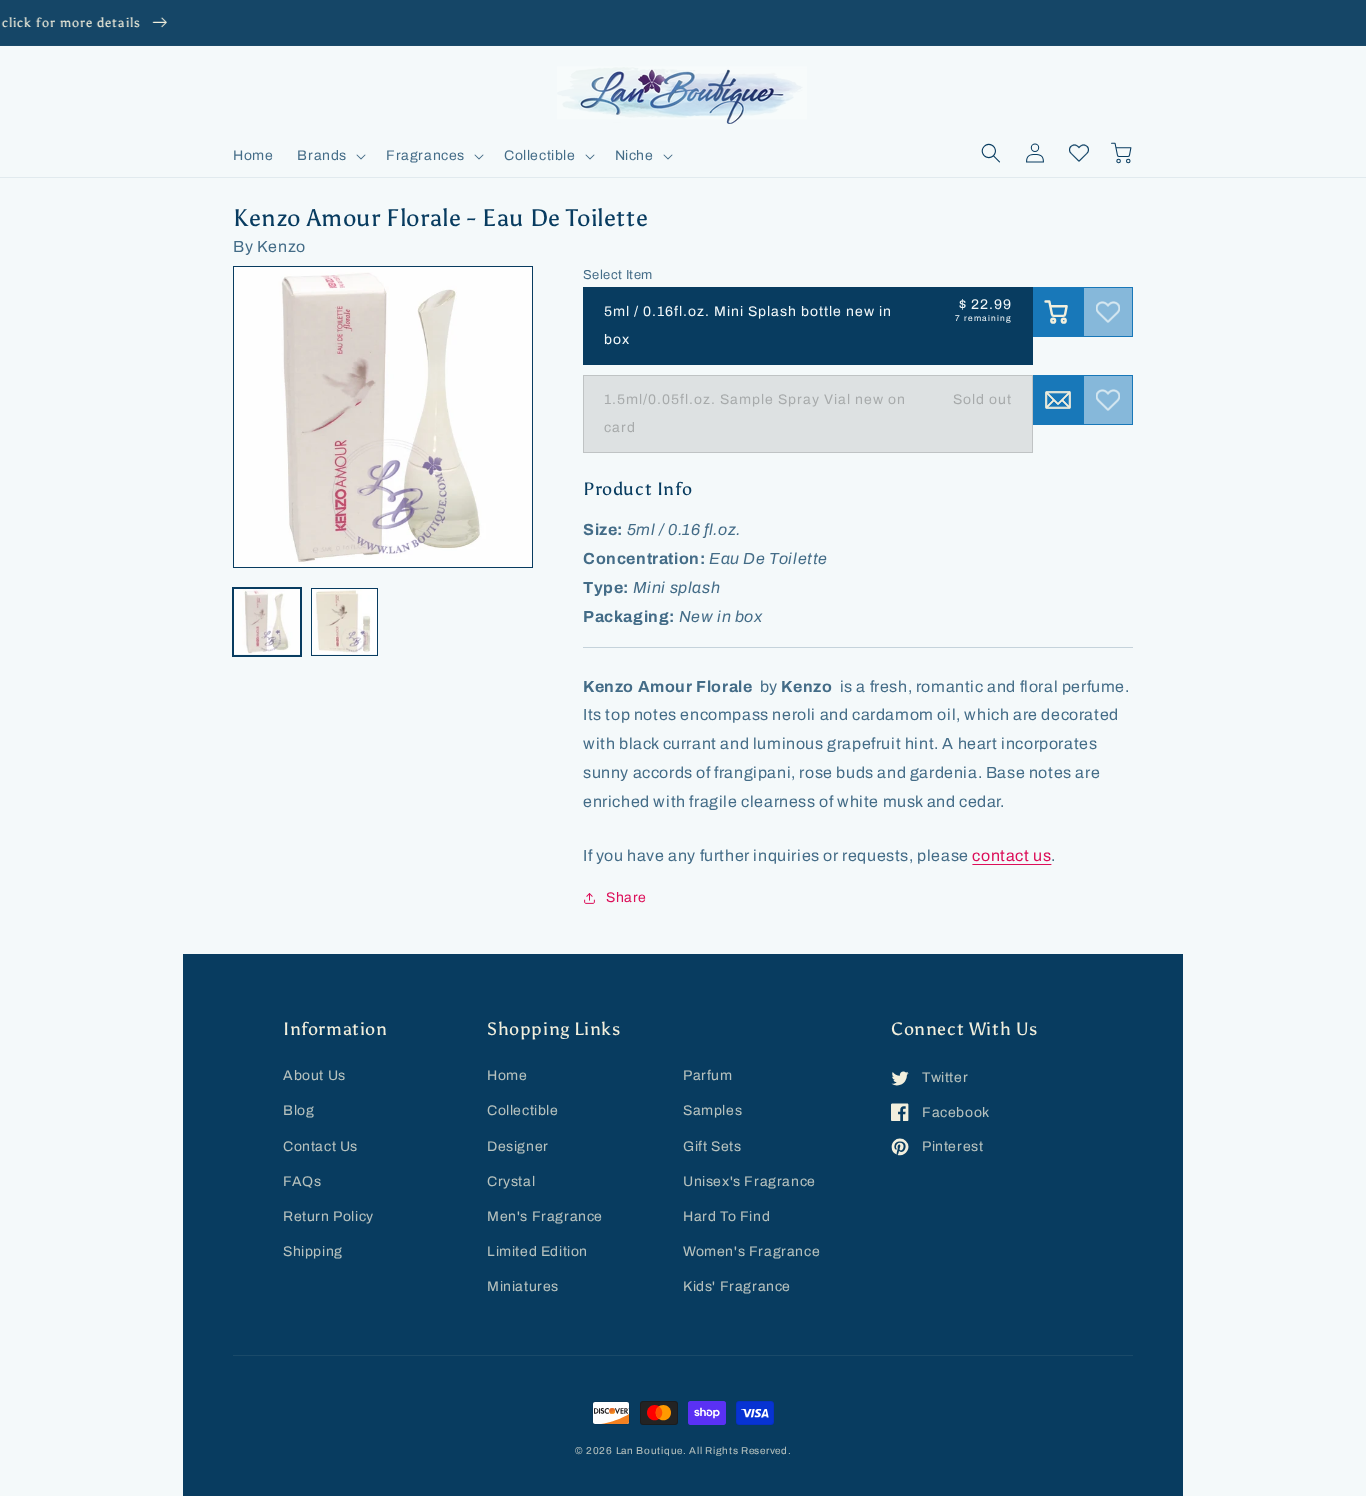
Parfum (708, 1075)
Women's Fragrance (751, 1251)
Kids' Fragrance (737, 1286)
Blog (298, 1110)
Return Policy (328, 1216)
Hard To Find (726, 1216)
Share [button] (626, 897)
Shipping (313, 1251)
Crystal (511, 1181)
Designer (518, 1146)
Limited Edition (537, 1251)
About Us (314, 1075)
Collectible (523, 1110)
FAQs (302, 1181)
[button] (329, 156)
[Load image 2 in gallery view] (345, 622)
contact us (1011, 855)
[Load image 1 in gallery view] (267, 622)
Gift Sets (712, 1146)
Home (507, 1075)
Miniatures (523, 1286)
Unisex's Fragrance (749, 1181)
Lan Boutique (649, 1450)
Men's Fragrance (545, 1216)
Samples (712, 1110)
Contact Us (320, 1146)
